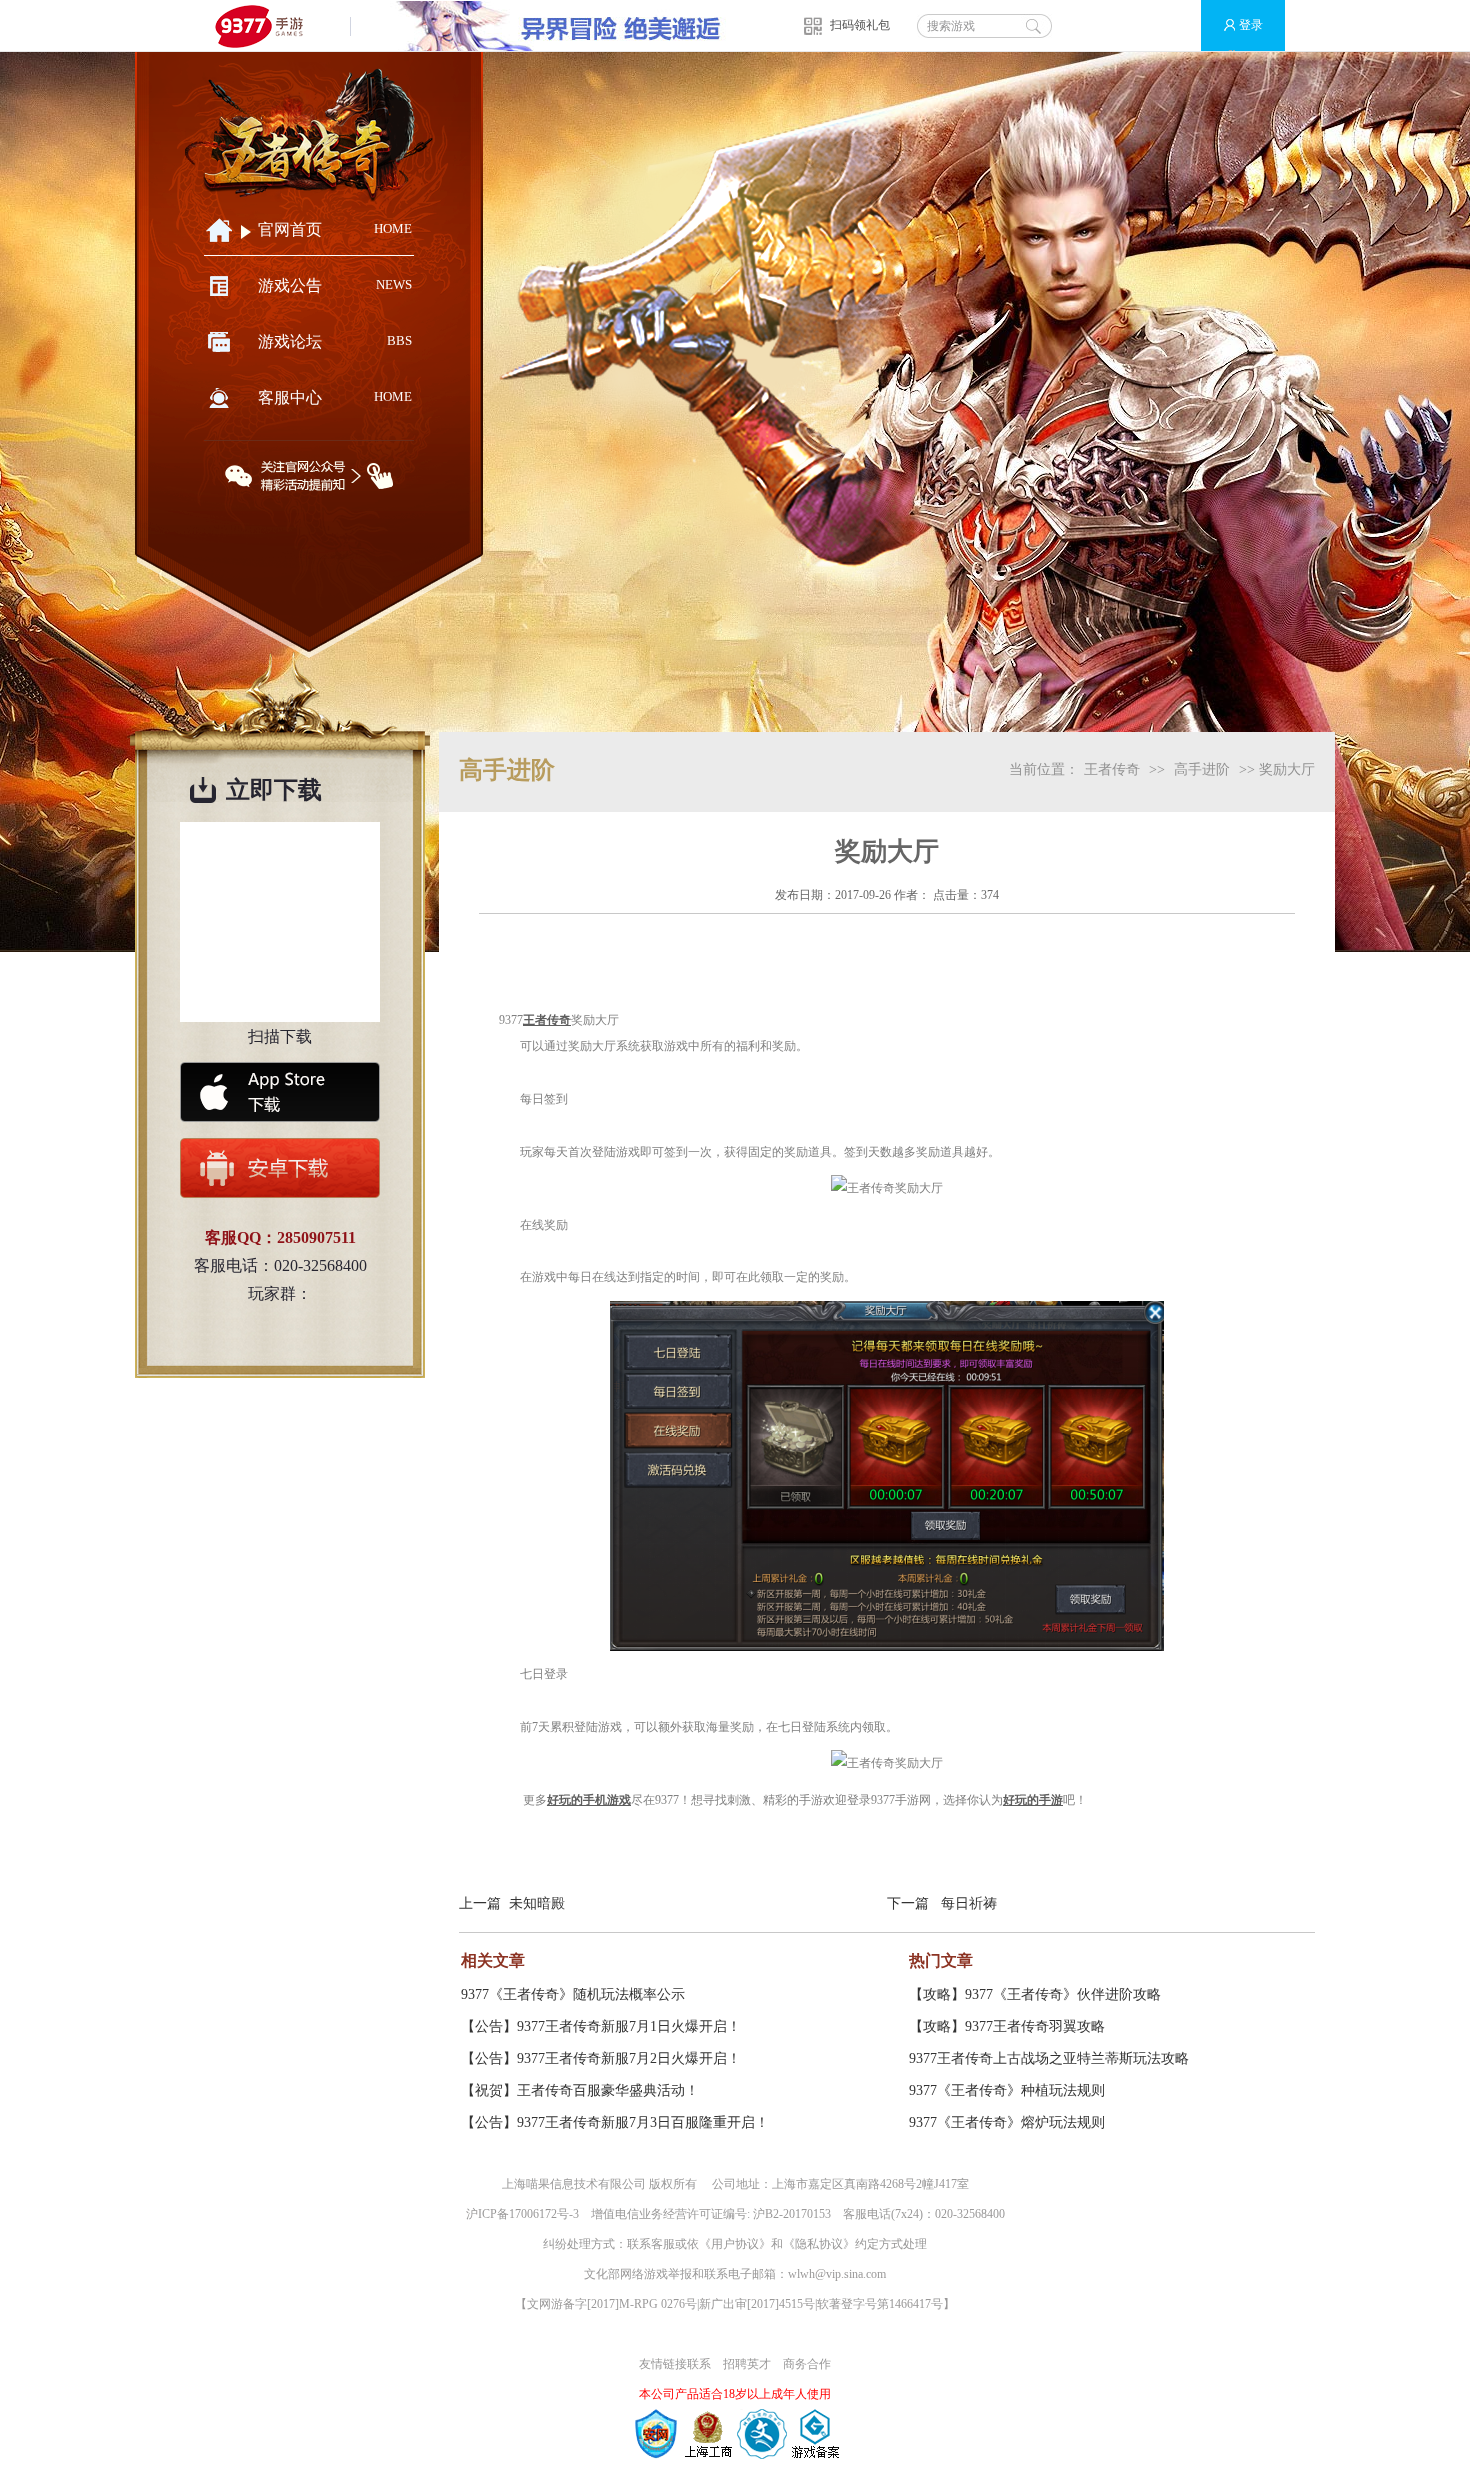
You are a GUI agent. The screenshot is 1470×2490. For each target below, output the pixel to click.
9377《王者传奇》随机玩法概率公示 (573, 1994)
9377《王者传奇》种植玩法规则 (1007, 2090)
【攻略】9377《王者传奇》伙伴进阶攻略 (1035, 1994)
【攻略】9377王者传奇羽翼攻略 (1007, 2026)
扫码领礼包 (860, 25)
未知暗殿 (537, 1903)
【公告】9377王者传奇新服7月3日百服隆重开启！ (615, 2122)
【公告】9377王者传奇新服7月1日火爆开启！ (601, 2026)
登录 (1251, 25)
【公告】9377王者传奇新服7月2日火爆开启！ (601, 2058)
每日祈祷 (969, 1903)
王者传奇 (1112, 769)
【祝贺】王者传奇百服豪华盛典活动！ (580, 2090)
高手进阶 (1202, 769)
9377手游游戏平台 (267, 25)
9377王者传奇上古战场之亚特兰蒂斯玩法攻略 (1049, 2058)
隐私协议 (819, 2244)
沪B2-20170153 (792, 2214)
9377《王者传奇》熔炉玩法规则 (1007, 2122)
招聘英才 (747, 2364)
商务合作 (807, 2364)
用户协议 (735, 2244)
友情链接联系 (675, 2364)
